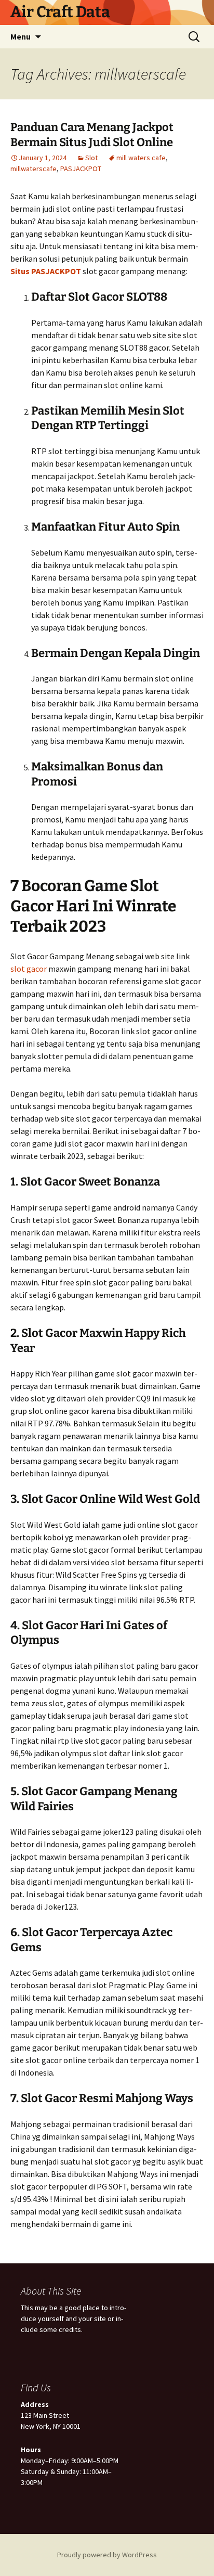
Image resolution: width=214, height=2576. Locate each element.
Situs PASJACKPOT (46, 271)
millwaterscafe (34, 169)
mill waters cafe (141, 158)
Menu (21, 36)
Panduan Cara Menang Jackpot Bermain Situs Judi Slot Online (92, 135)
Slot (91, 158)
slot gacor (29, 969)
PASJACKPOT (81, 169)
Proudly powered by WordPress (107, 2555)
